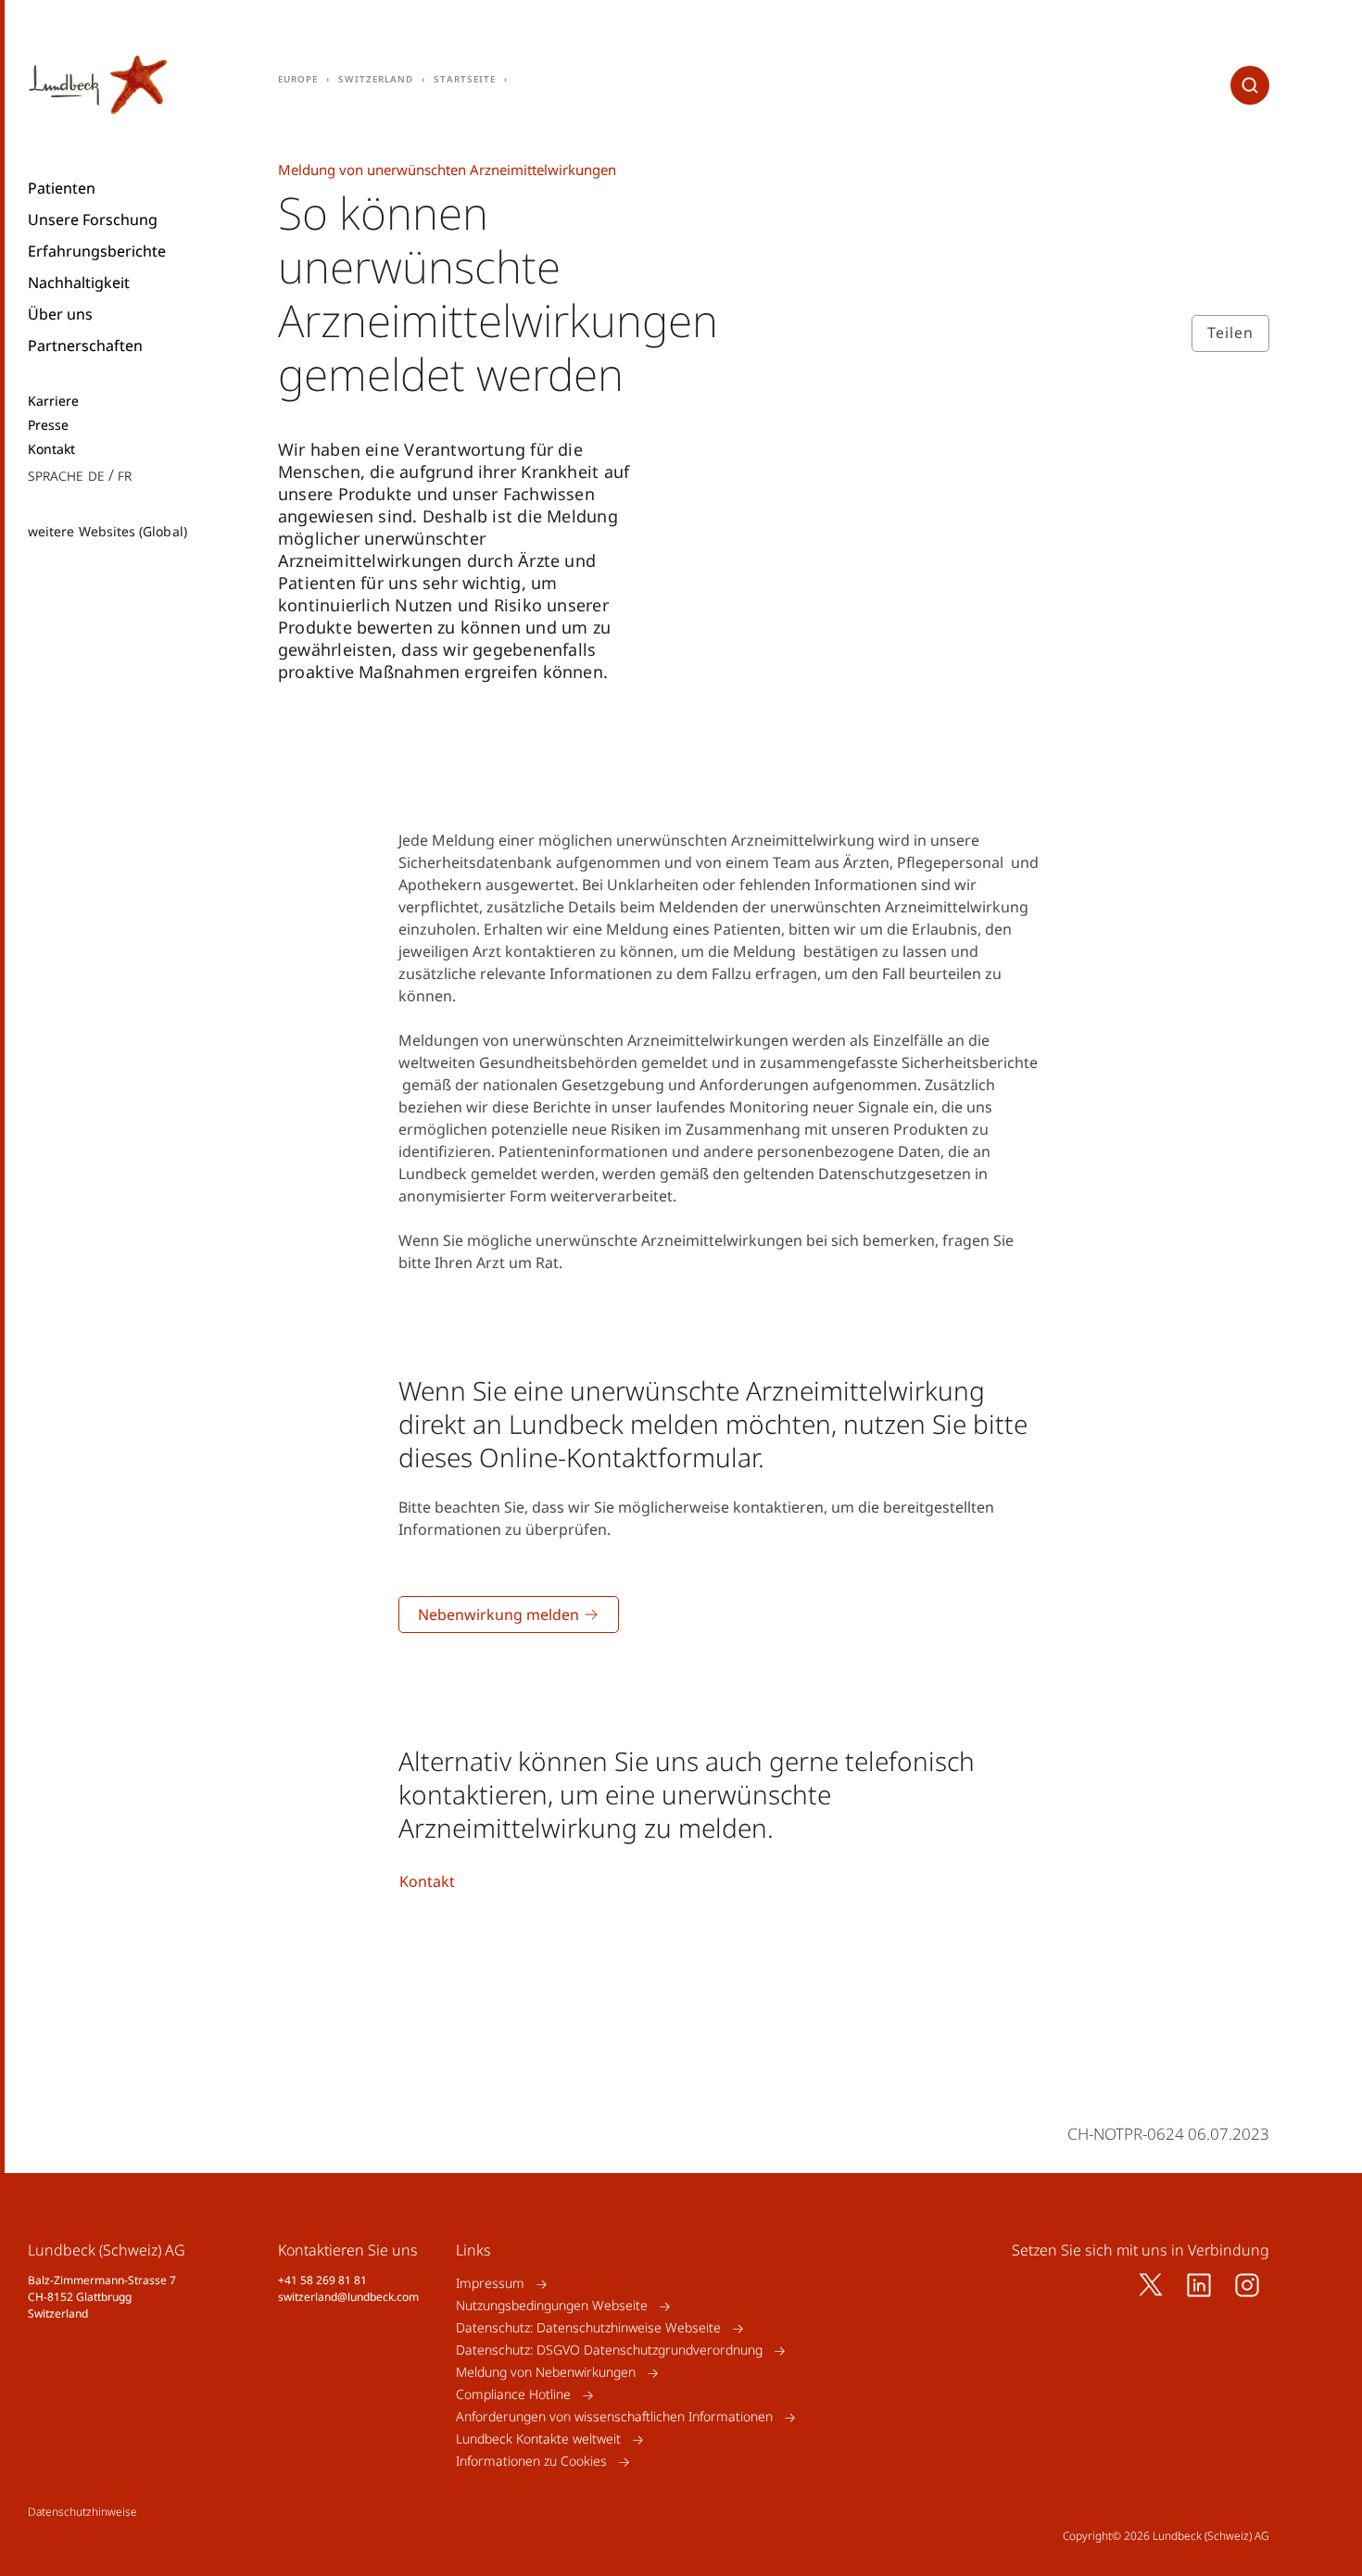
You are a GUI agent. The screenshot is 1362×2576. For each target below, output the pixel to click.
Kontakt (52, 449)
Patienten (62, 188)
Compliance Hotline (513, 2395)
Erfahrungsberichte (97, 251)
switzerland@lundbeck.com (348, 2297)
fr (125, 475)
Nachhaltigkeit (79, 283)
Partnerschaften (85, 346)
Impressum (490, 2284)
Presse (48, 425)
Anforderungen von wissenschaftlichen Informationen (614, 2417)
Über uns (60, 314)
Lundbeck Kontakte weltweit (538, 2439)
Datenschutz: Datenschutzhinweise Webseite (588, 2328)
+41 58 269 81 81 (322, 2280)
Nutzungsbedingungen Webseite (552, 2306)
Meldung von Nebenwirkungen (546, 2373)
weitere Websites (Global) (107, 531)
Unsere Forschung (93, 220)
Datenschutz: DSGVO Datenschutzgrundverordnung (609, 2350)
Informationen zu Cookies (531, 2462)
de (96, 475)
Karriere (54, 401)
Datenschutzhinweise (82, 2512)
